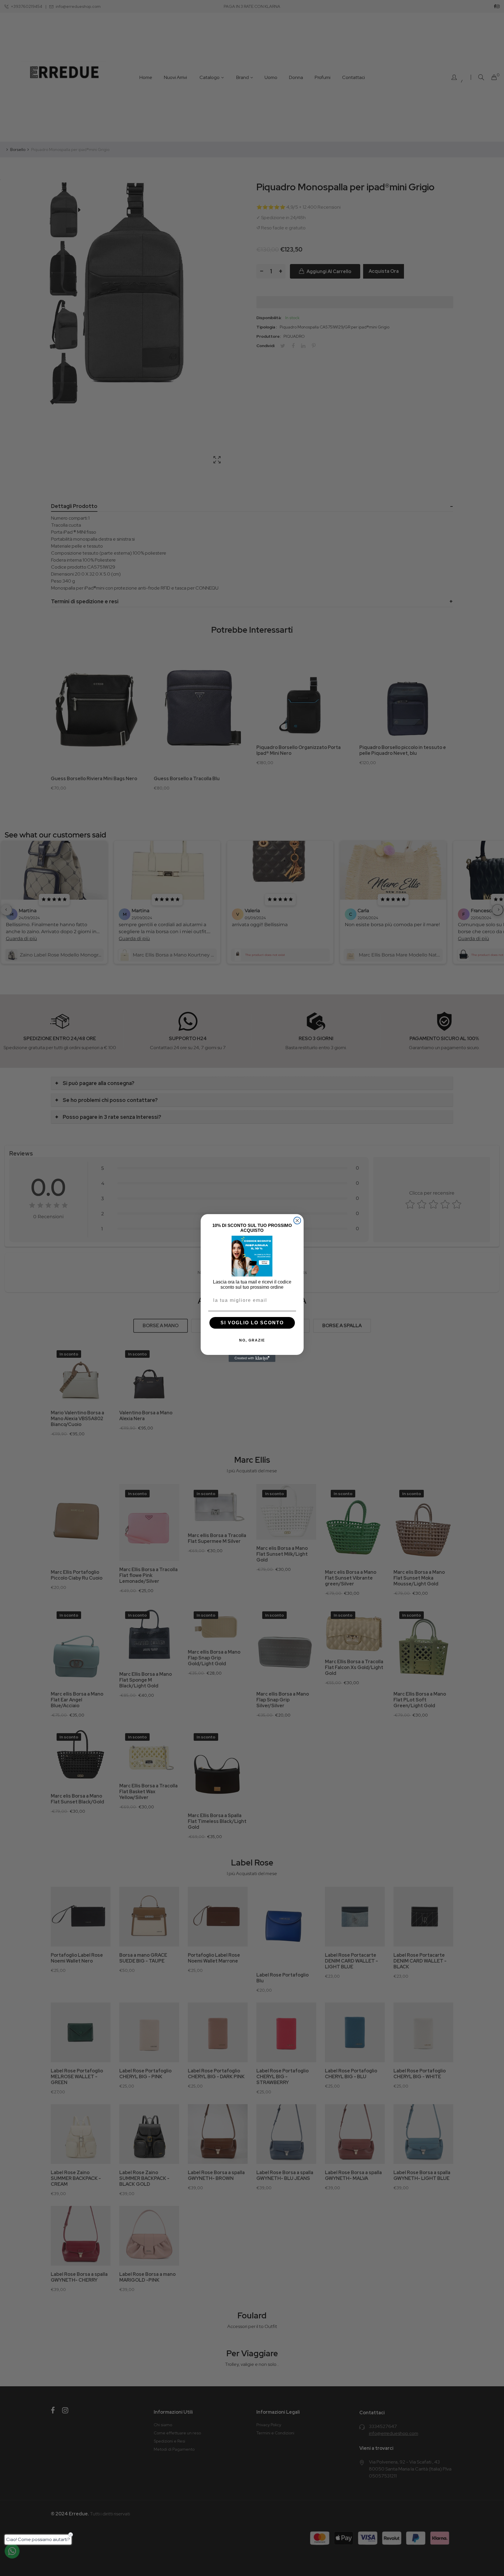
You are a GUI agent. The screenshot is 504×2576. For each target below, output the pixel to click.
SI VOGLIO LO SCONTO (252, 1323)
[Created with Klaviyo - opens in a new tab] (252, 1358)
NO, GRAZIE (252, 1340)
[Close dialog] (297, 1221)
